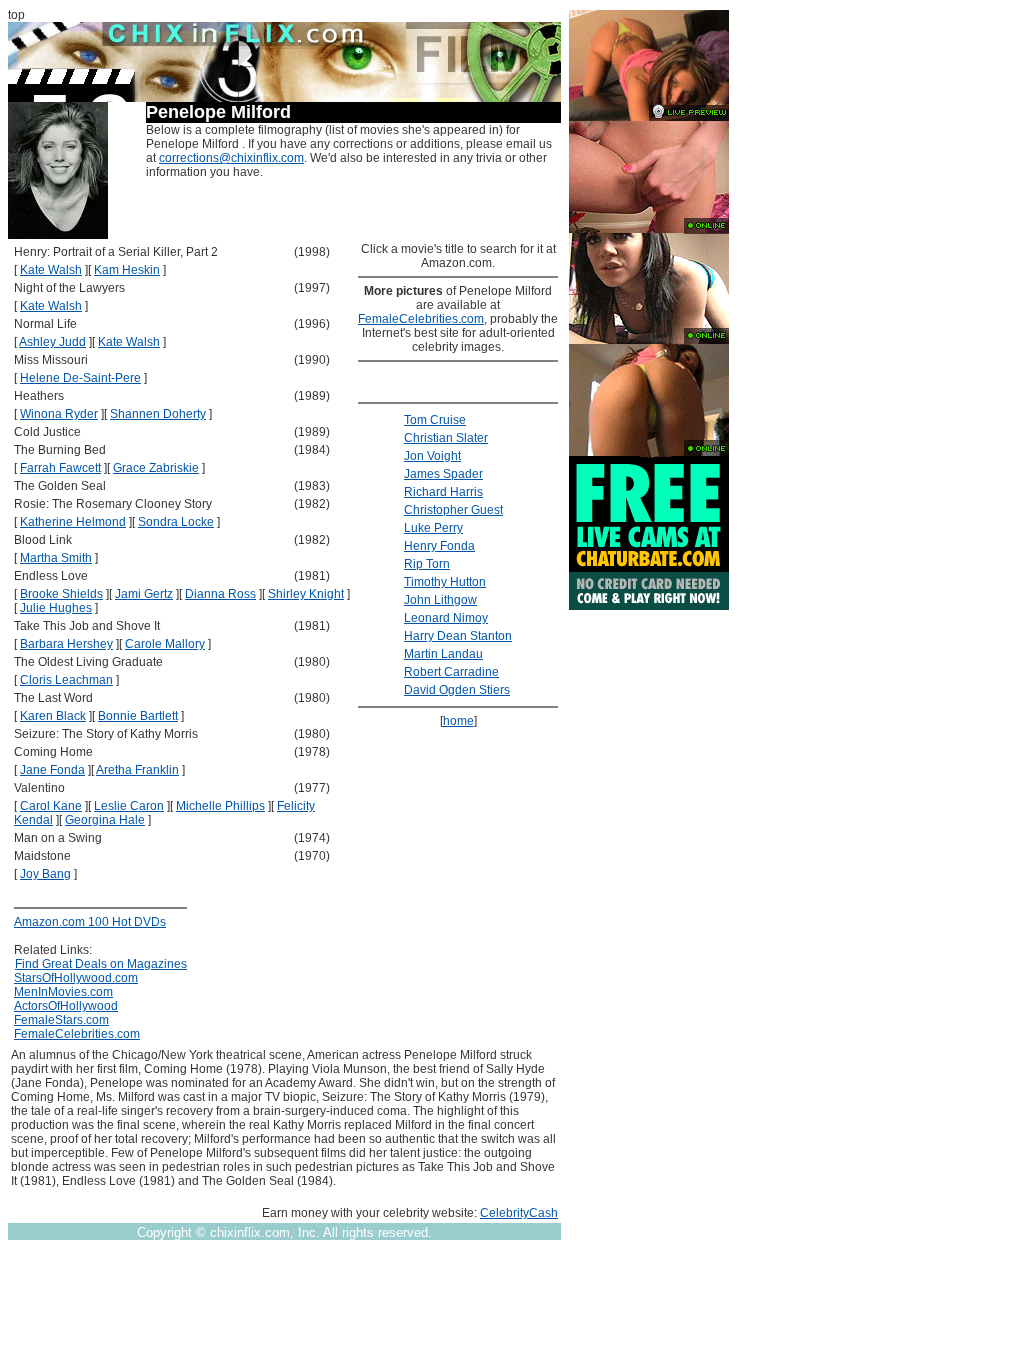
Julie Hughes (56, 608)
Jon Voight (432, 456)
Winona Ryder (59, 414)
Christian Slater (446, 438)
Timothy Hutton (445, 582)
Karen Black (53, 716)
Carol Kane (51, 806)
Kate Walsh (51, 270)
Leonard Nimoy (446, 618)
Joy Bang (45, 874)
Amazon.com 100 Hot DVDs (90, 922)
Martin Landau (443, 654)
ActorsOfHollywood (66, 1006)
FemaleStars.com (61, 1020)
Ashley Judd (52, 342)
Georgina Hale (105, 820)
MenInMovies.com (63, 992)
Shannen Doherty (158, 414)
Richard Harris (443, 492)
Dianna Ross (220, 594)
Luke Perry (433, 528)
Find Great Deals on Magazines (101, 964)
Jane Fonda (52, 770)
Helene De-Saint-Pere (80, 378)
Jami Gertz (144, 594)
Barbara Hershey (66, 644)
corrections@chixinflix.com (231, 158)
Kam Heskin (127, 270)
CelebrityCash (519, 1213)
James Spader (443, 474)
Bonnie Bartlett (138, 716)
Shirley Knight (306, 594)
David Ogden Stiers (457, 690)
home (458, 721)
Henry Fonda (439, 546)
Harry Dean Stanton (458, 636)
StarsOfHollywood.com (76, 978)
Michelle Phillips (220, 806)
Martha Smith (56, 558)
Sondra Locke (176, 522)
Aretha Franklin (137, 770)
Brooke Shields (61, 594)
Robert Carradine (451, 672)
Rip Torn (427, 564)
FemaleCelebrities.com (77, 1034)
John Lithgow (440, 600)
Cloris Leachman (66, 680)
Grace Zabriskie (156, 468)
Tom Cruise (435, 420)
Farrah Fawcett (60, 468)
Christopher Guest (453, 510)
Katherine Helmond (73, 522)
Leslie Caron (129, 806)
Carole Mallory (165, 644)
